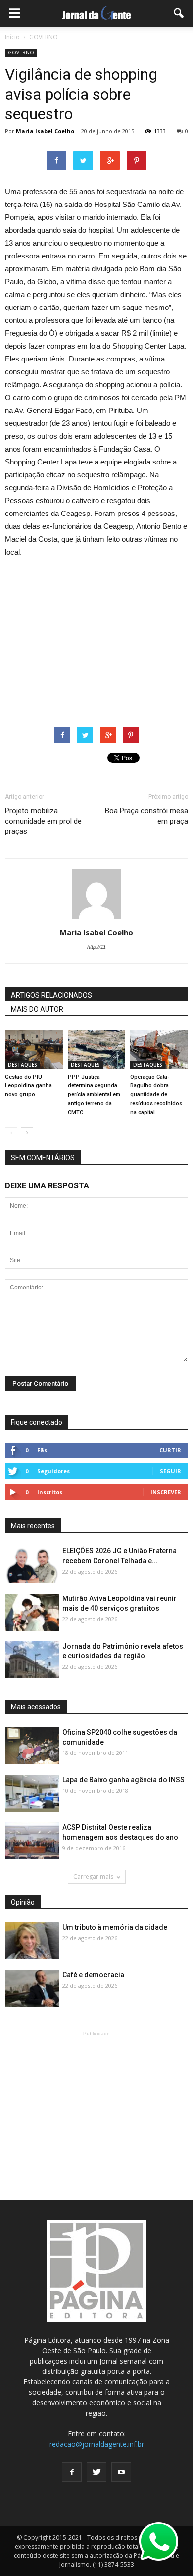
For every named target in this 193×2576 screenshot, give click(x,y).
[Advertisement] (96, 633)
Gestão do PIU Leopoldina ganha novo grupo (28, 1086)
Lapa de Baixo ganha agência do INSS (123, 1780)
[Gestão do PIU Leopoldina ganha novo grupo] (34, 1049)
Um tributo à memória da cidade (115, 1927)
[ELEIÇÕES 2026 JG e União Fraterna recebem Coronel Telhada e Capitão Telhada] (32, 1565)
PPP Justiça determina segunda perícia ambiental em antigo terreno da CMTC (94, 1095)
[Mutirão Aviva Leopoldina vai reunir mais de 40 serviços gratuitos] (32, 1613)
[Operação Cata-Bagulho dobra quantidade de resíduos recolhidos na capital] (159, 1049)
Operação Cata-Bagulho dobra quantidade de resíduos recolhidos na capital (156, 1095)
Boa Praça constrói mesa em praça (146, 816)
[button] (179, 13)
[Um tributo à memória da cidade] (32, 1941)
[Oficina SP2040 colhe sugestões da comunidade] (32, 1745)
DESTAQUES (23, 1065)
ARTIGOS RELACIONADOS (51, 995)
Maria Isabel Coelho (45, 131)
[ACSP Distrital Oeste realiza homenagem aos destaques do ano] (32, 1841)
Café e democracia (93, 1975)
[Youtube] (121, 2472)
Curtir (170, 1450)
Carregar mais (93, 1877)
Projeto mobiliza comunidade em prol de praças (43, 821)
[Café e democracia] (32, 1989)
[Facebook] (72, 2472)
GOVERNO (21, 52)
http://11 (96, 947)
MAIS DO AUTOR (37, 1009)
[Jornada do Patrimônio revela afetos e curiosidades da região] (32, 1660)
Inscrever (166, 1492)
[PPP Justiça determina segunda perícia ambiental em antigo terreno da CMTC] (97, 1049)
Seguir (170, 1471)
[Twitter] (96, 2472)
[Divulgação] (32, 1794)
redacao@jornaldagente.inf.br (97, 2444)
